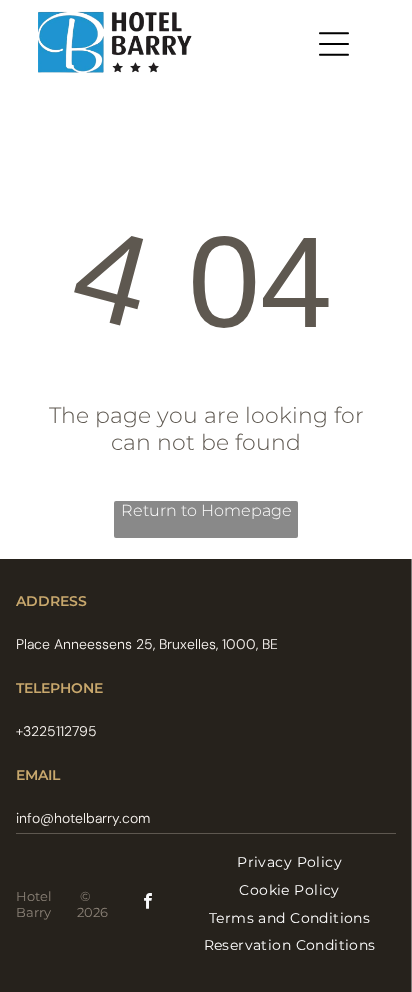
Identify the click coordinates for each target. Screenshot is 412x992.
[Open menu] (334, 44)
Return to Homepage (206, 510)
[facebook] (148, 903)
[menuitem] (289, 863)
